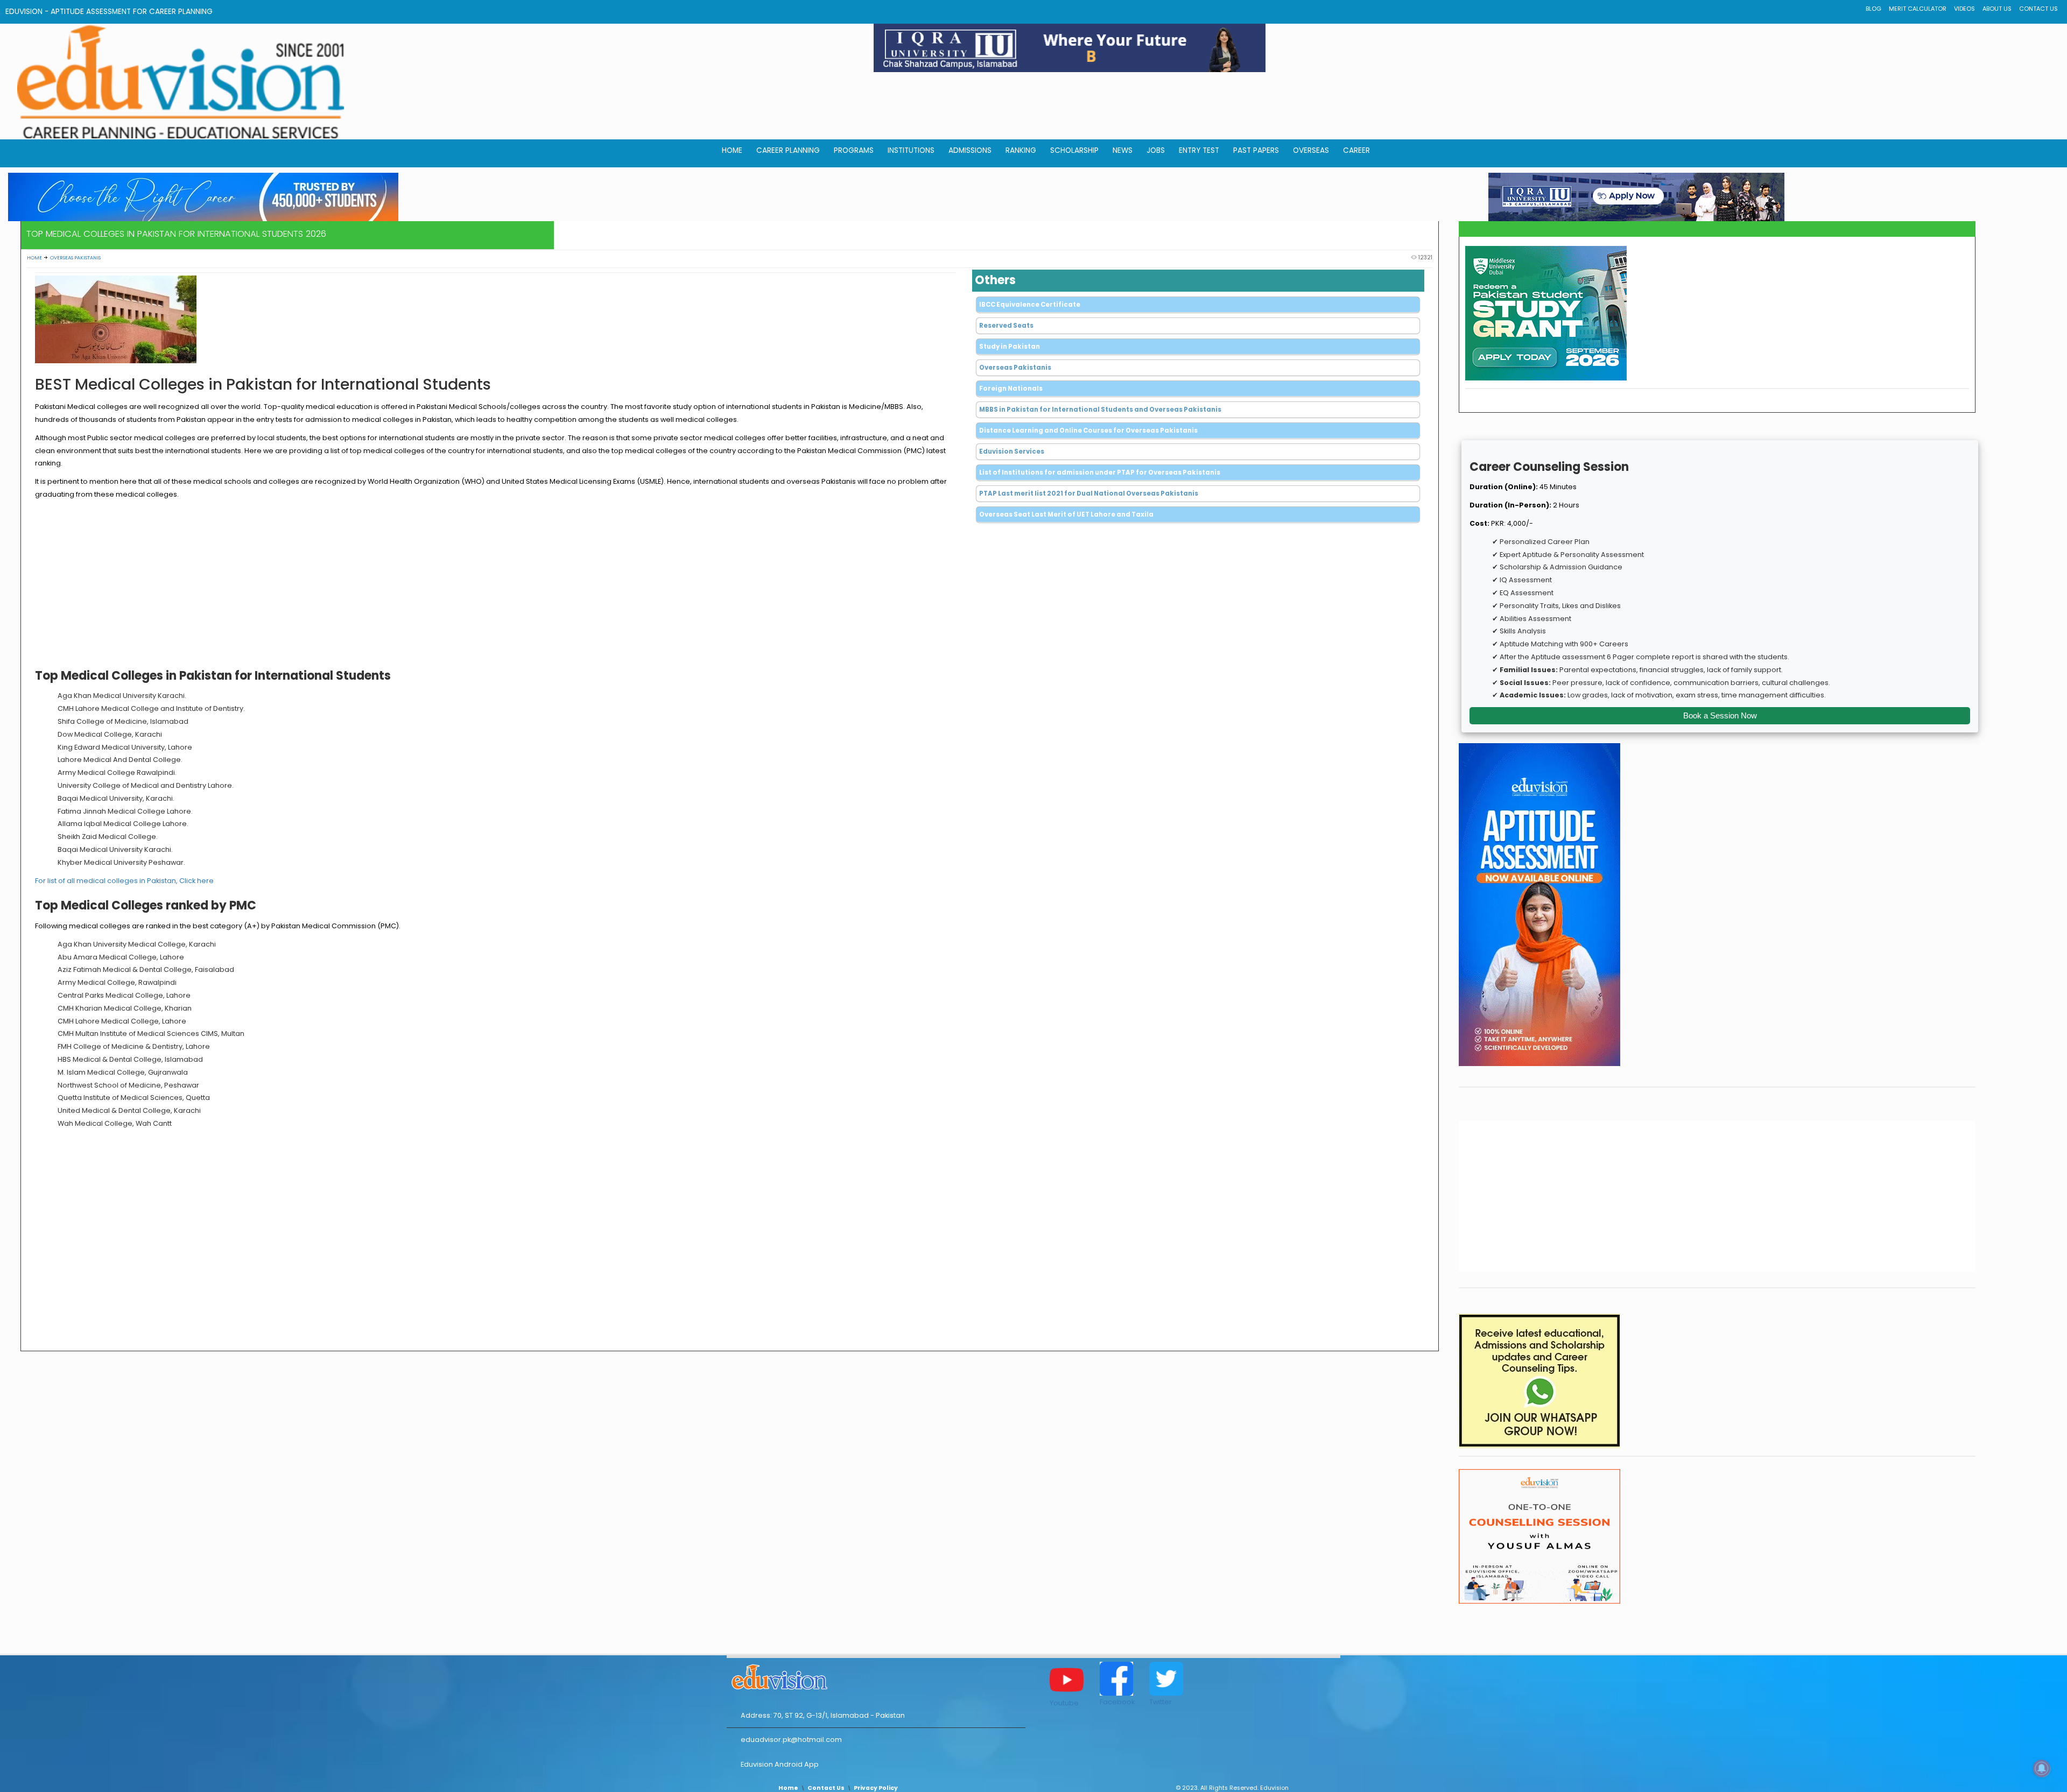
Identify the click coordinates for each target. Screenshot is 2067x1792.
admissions (970, 150)
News (1123, 150)
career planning (788, 150)
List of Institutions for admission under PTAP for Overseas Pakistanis (1100, 472)
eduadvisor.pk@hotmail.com (791, 1740)
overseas (1311, 150)
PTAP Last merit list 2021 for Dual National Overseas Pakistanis (1089, 493)
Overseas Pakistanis (75, 257)
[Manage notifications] (2042, 1768)
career (1356, 150)
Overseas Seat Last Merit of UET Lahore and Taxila (1066, 514)
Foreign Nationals (1011, 389)
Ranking (1021, 150)
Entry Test (1199, 150)
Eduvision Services (1012, 451)
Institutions (911, 150)
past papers (1256, 150)
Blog (1873, 9)
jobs (1156, 150)
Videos (1964, 9)
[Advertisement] (495, 587)
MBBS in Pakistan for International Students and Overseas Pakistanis (1100, 410)
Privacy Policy (876, 1788)
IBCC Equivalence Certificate (1030, 305)
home (732, 150)
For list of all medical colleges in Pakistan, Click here (124, 881)
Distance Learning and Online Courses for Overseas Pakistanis (1088, 431)
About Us (1997, 9)
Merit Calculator (1918, 9)
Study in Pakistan (1010, 347)
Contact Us (2038, 9)
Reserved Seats (1006, 326)
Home (34, 257)
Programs (854, 150)
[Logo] (876, 1675)
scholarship (1074, 150)
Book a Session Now (1720, 715)
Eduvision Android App (780, 1764)
